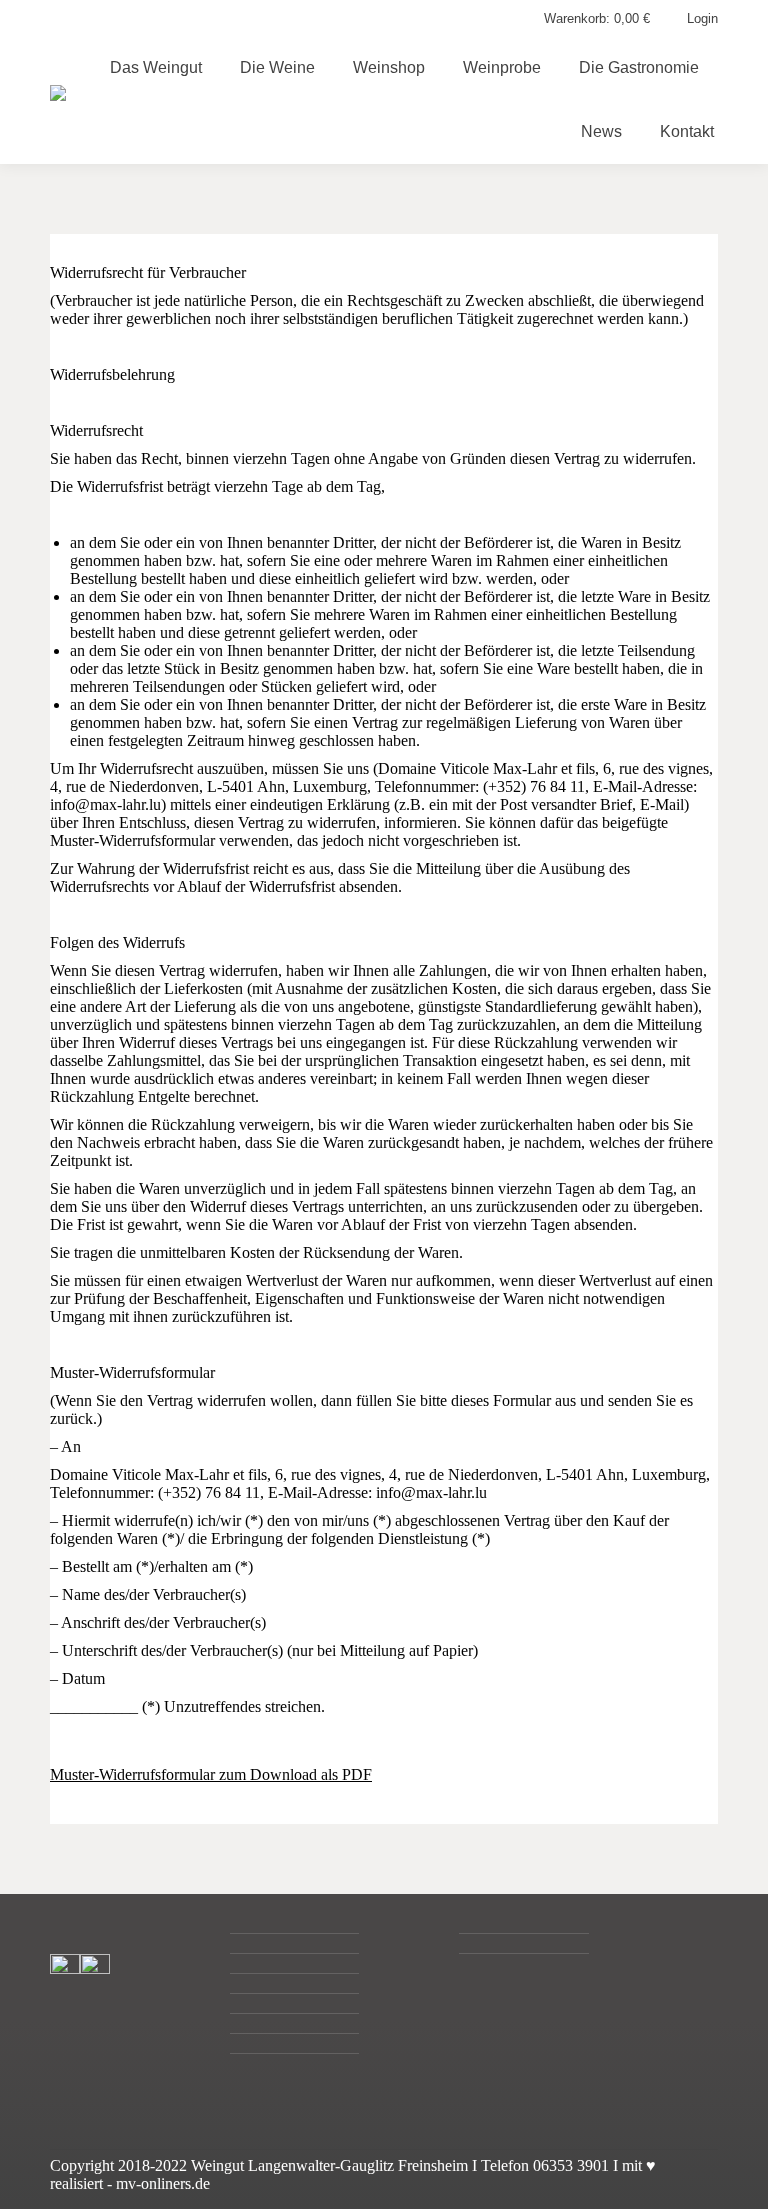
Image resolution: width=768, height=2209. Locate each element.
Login (702, 18)
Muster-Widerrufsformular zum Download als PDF (211, 1774)
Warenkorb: (597, 18)
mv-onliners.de (163, 2183)
